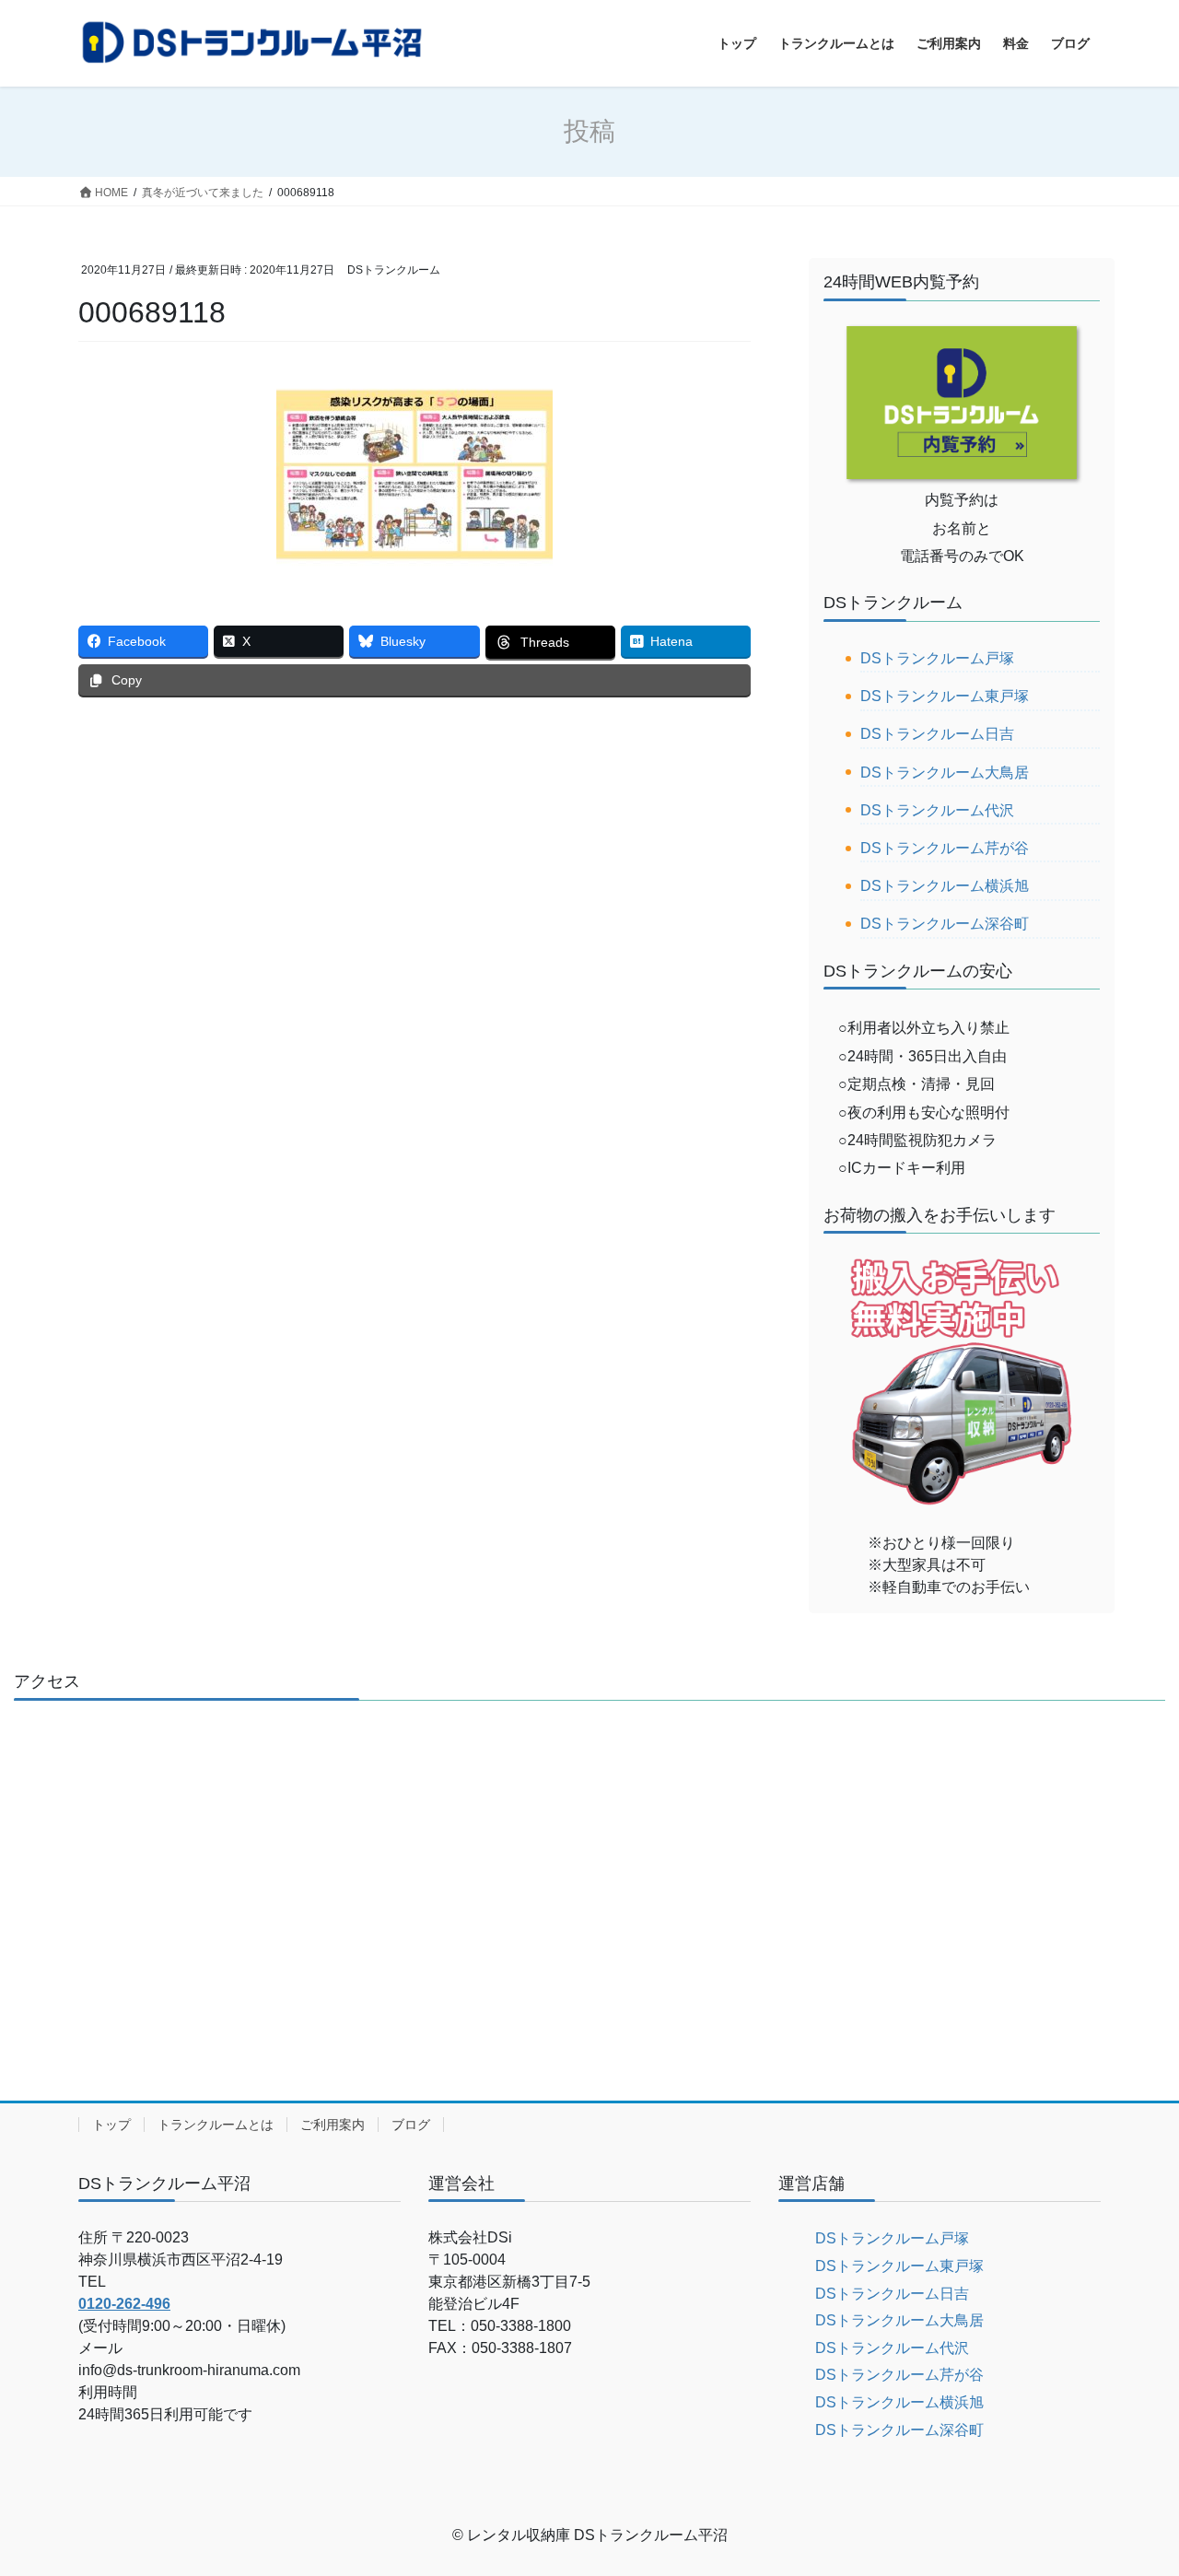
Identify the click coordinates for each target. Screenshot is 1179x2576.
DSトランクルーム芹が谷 (945, 848)
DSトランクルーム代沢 (937, 810)
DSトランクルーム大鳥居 (945, 773)
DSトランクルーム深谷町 (945, 924)
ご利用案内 (333, 2125)
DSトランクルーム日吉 (937, 734)
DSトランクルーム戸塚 (937, 658)
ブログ (411, 2125)
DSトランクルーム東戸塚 (945, 696)
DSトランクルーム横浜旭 (945, 886)
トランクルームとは (216, 2125)
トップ (111, 2125)
